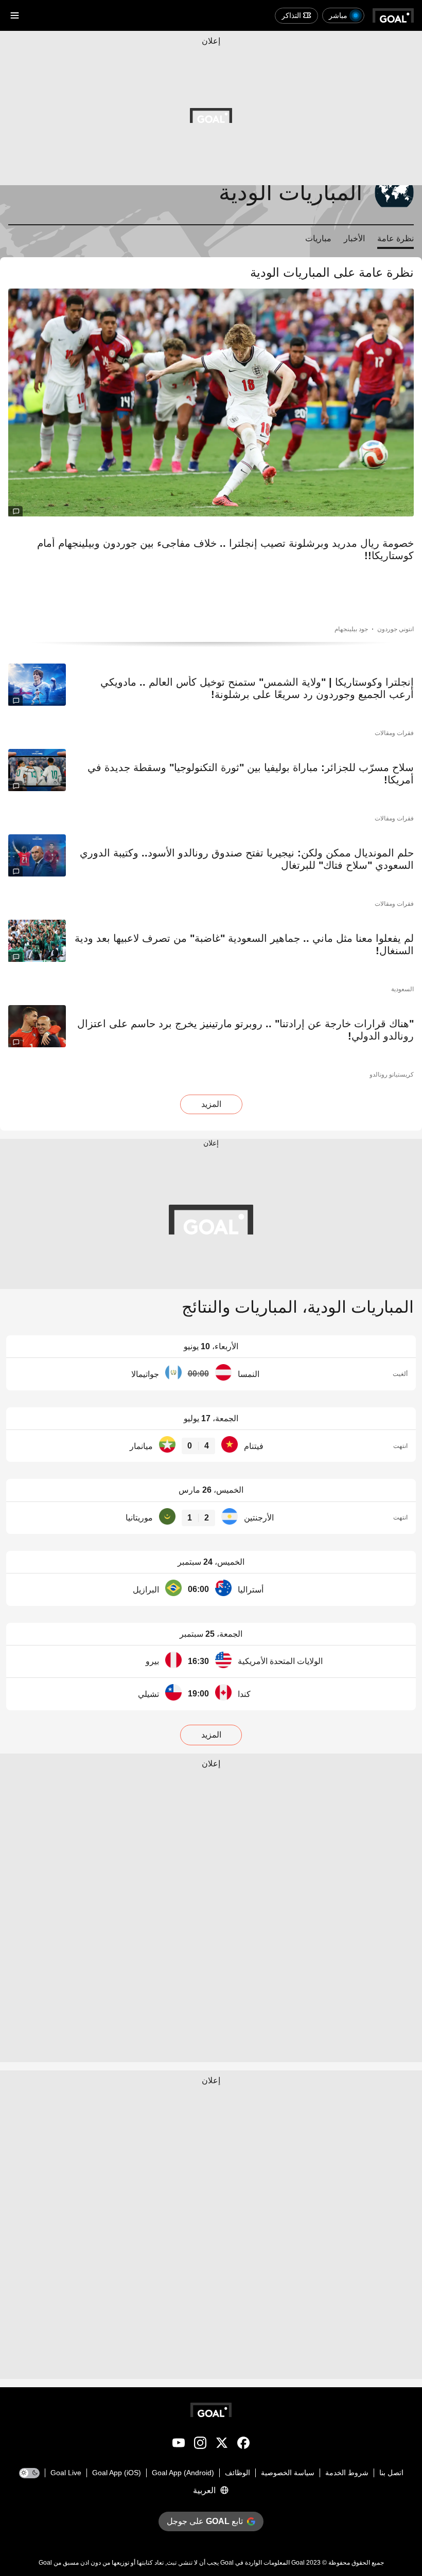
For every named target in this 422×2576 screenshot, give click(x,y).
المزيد (211, 1104)
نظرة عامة (395, 238)
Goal (298, 2563)
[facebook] (243, 2445)
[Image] (211, 402)
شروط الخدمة (347, 2473)
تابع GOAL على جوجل (205, 2521)
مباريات (318, 238)
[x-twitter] (222, 2445)
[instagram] (200, 2445)
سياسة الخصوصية (288, 2473)
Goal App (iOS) (117, 2473)
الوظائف (238, 2473)
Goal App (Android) (183, 2473)
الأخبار (354, 238)
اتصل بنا (391, 2473)
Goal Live (66, 2473)
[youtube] (179, 2445)
